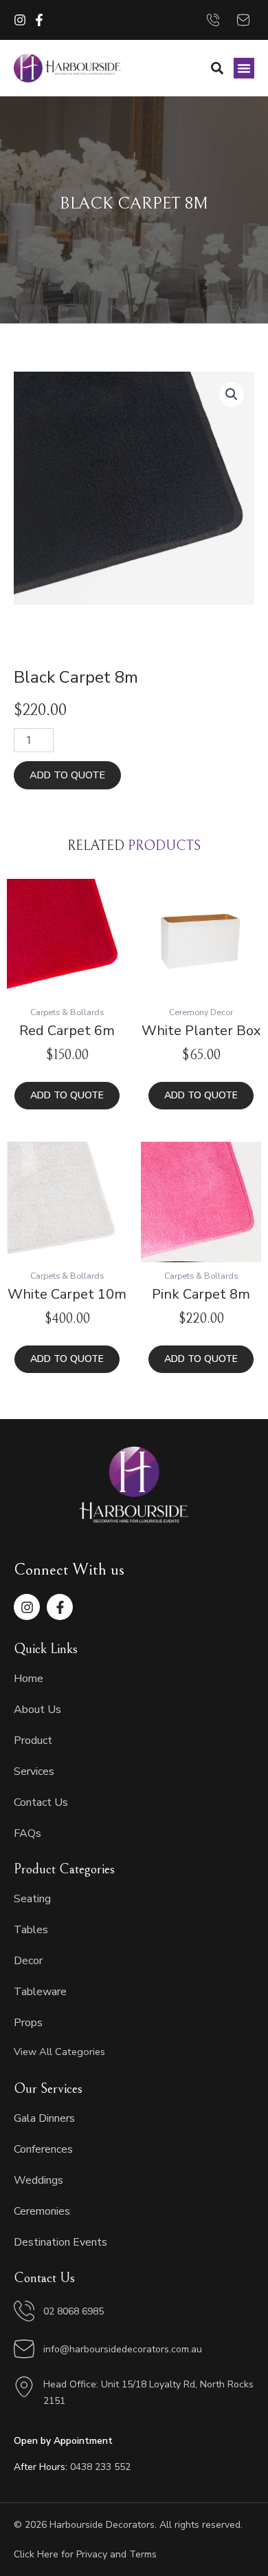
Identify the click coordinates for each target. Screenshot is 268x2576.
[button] (244, 68)
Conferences (43, 2149)
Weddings (38, 2180)
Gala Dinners (44, 2118)
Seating (32, 1899)
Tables (31, 1930)
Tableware (40, 1992)
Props (28, 2023)
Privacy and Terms (116, 2554)
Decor (28, 1961)
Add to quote (67, 775)
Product (33, 1741)
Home (29, 1679)
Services (34, 1771)
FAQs (27, 1833)
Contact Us (41, 1802)
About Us (37, 1710)
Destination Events (60, 2242)
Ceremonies (42, 2211)
